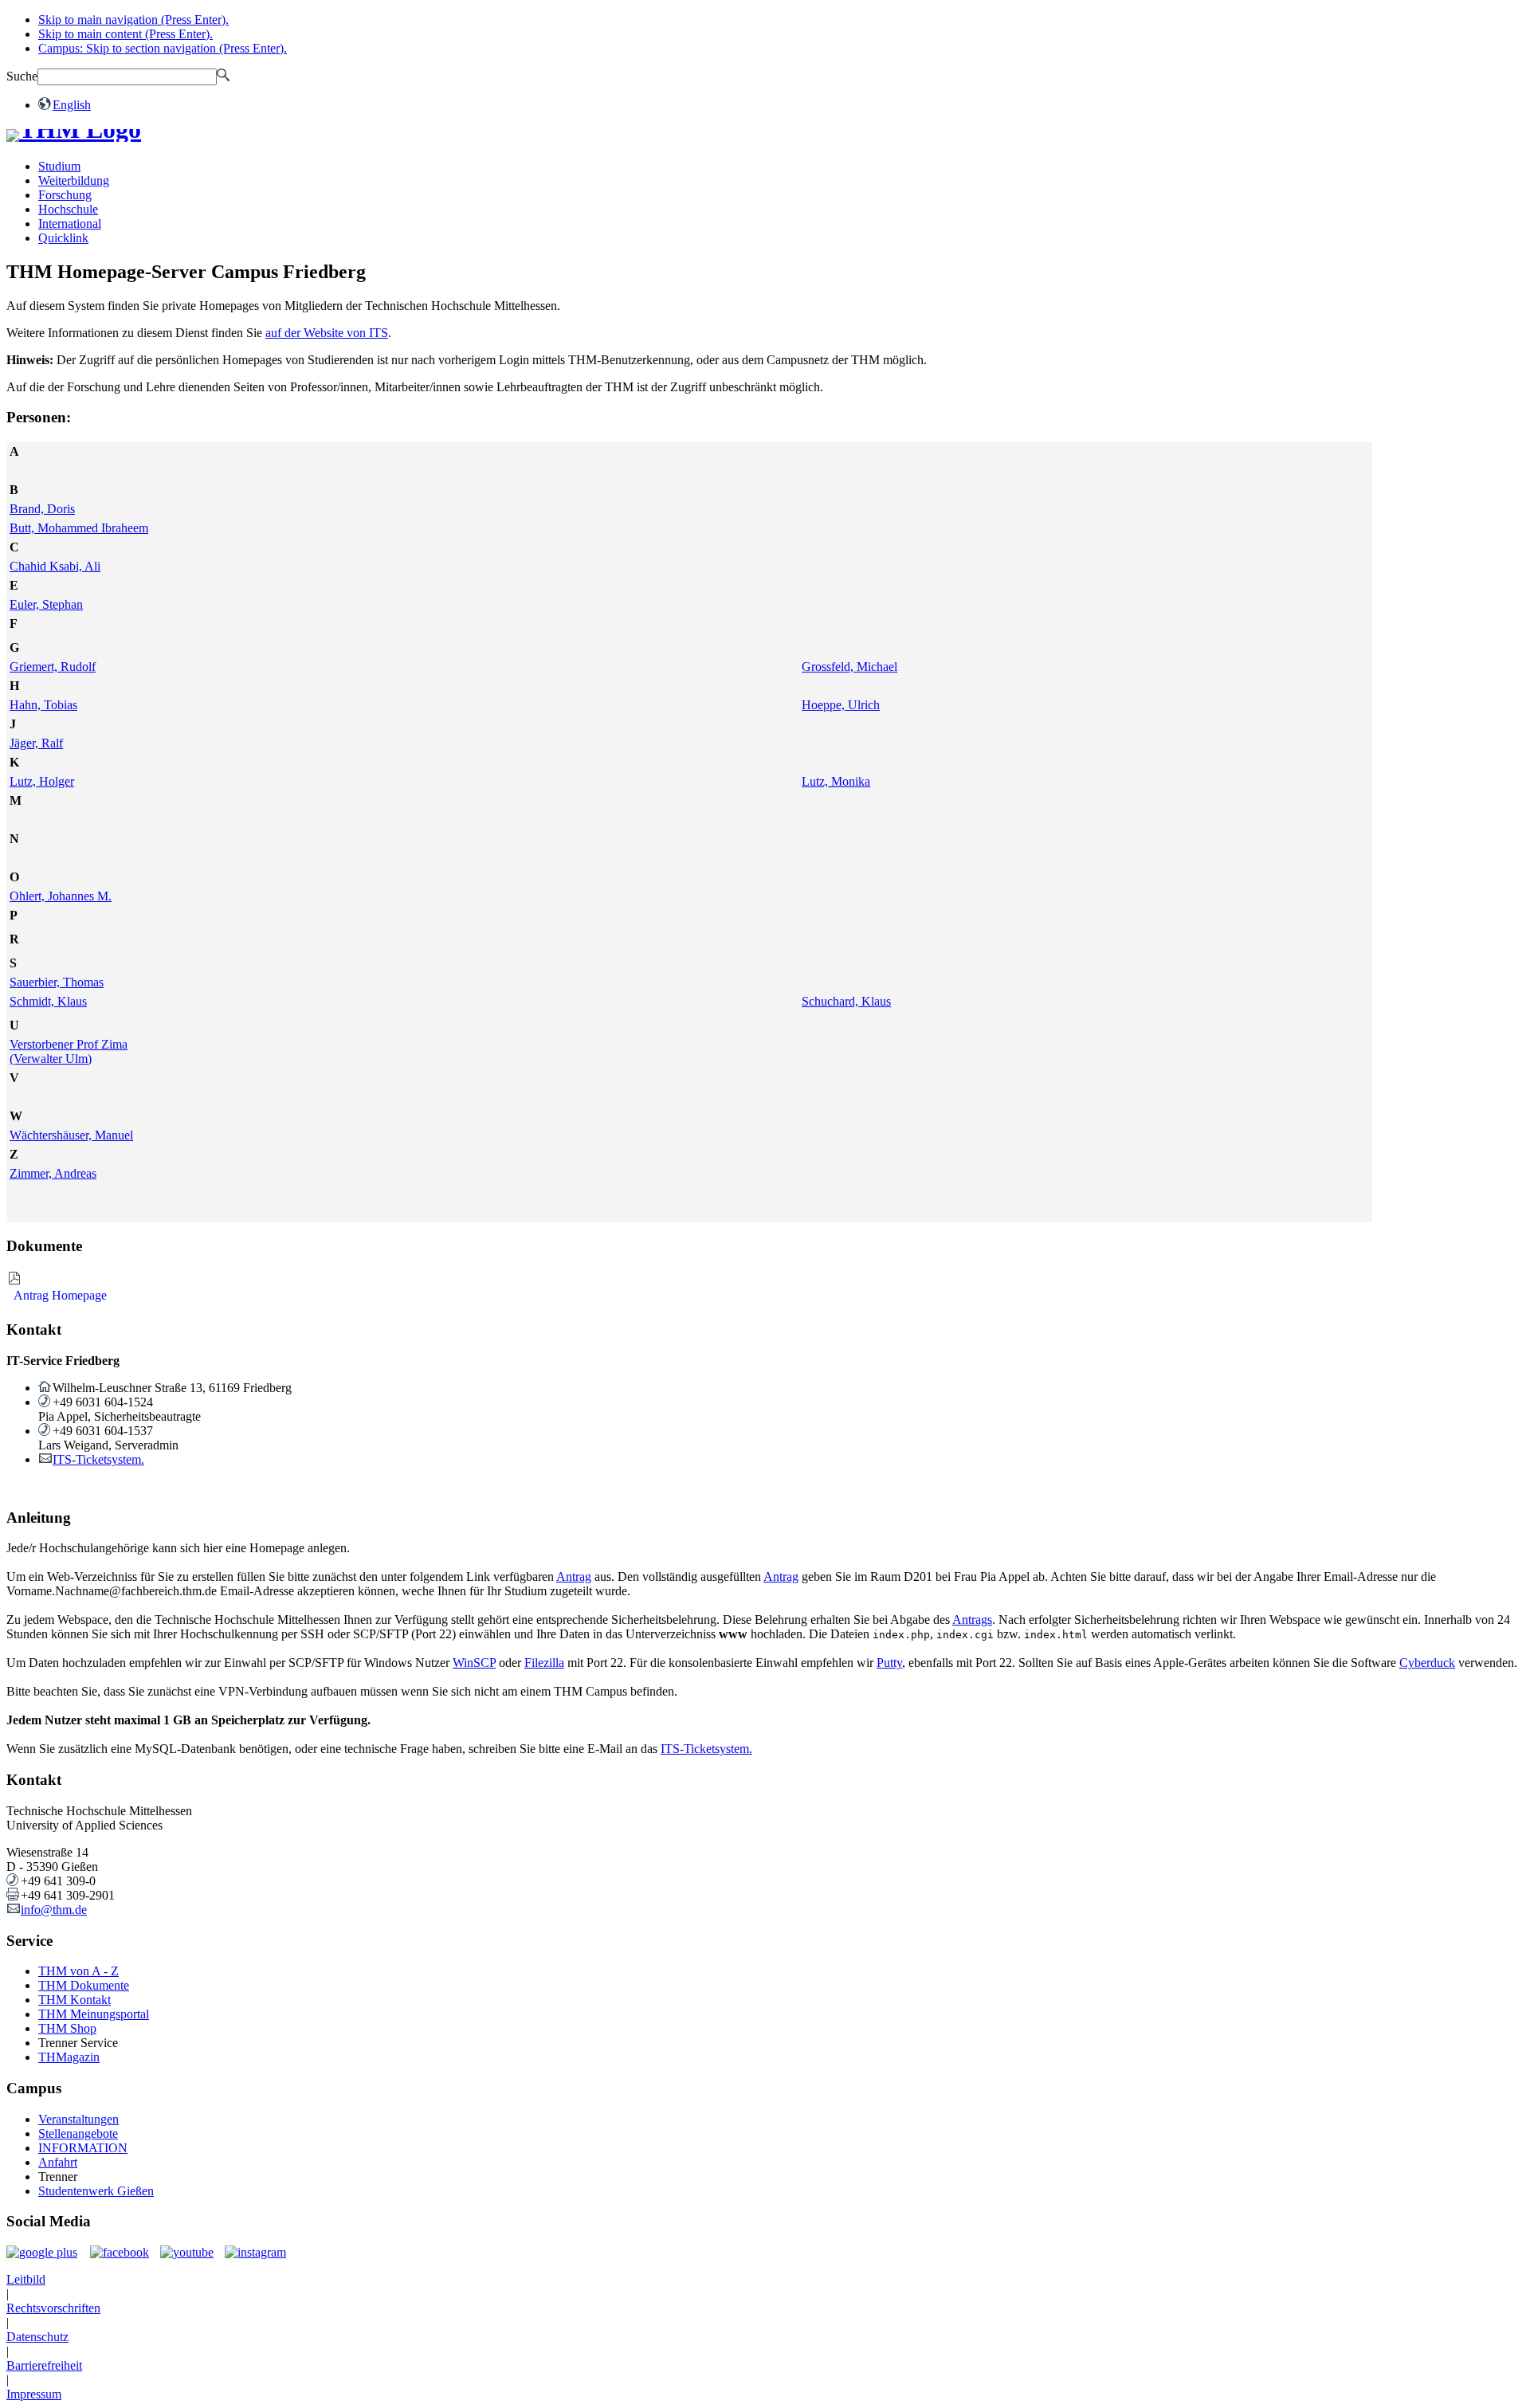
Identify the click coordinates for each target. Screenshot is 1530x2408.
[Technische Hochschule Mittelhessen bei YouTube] (183, 2252)
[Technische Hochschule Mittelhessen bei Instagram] (251, 2252)
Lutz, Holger (42, 781)
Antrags (972, 1620)
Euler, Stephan (46, 604)
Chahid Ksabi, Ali (55, 566)
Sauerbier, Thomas (57, 982)
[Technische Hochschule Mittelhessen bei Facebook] (116, 2252)
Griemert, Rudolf (53, 667)
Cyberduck (1427, 1663)
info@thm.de (54, 1910)
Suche (22, 76)
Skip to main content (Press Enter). (126, 34)
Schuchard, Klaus (846, 1001)
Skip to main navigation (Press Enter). (133, 20)
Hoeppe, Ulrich (841, 705)
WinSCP (474, 1663)
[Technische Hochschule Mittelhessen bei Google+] (43, 2252)
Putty (889, 1663)
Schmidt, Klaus (48, 1001)
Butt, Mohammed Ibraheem (79, 528)
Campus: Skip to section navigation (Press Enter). (163, 48)
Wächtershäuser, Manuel (71, 1135)
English (72, 105)
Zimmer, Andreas (53, 1173)
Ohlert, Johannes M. (61, 896)
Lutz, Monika (836, 781)
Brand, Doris (42, 509)
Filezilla (544, 1663)
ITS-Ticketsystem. (98, 1459)
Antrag (574, 1577)
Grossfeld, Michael (849, 667)
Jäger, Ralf (36, 743)
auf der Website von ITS (327, 333)
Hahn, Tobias (43, 705)
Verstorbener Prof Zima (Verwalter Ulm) (69, 1051)
